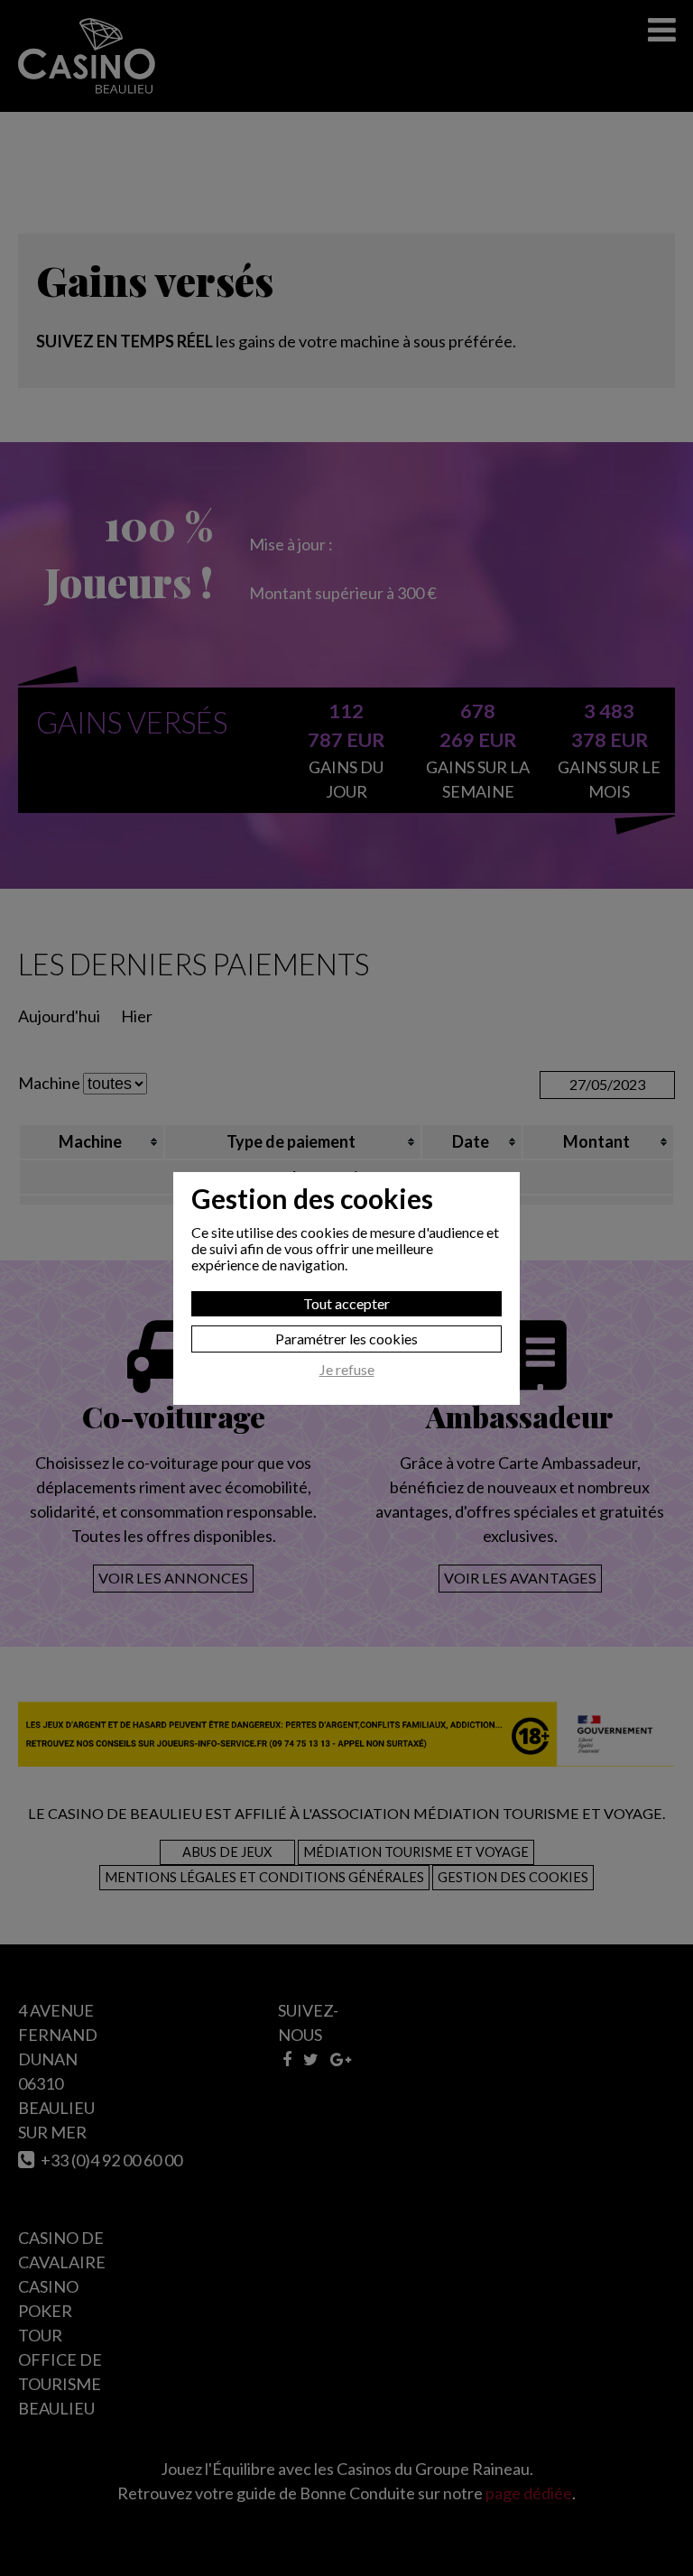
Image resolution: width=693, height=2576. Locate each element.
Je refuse (347, 1370)
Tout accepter (346, 1303)
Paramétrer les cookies (346, 1339)
